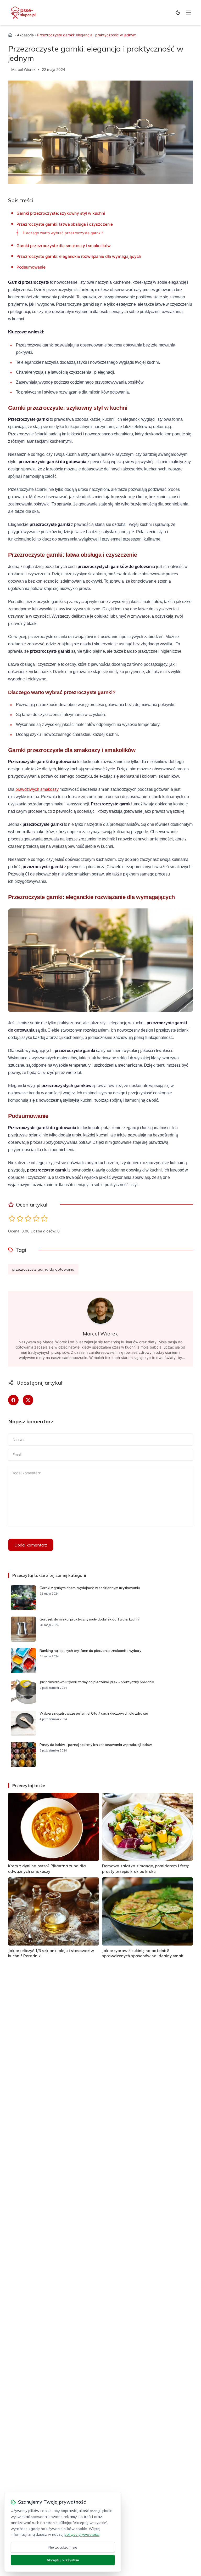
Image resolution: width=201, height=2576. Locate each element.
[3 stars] (28, 1218)
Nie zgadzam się (63, 2547)
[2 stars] (20, 1218)
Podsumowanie (31, 267)
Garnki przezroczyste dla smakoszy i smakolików (64, 246)
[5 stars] (44, 1218)
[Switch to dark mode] (178, 13)
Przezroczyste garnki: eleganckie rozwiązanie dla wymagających (79, 256)
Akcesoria (25, 35)
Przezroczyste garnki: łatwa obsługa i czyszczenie (65, 224)
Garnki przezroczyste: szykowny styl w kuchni (61, 213)
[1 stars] (12, 1218)
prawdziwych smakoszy (37, 789)
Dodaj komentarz (31, 1545)
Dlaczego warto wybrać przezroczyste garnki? (63, 233)
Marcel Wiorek (23, 69)
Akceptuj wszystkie (63, 2560)
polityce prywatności (82, 2534)
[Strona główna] (10, 35)
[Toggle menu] (188, 13)
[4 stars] (36, 1218)
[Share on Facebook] (13, 1400)
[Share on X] (28, 1400)
